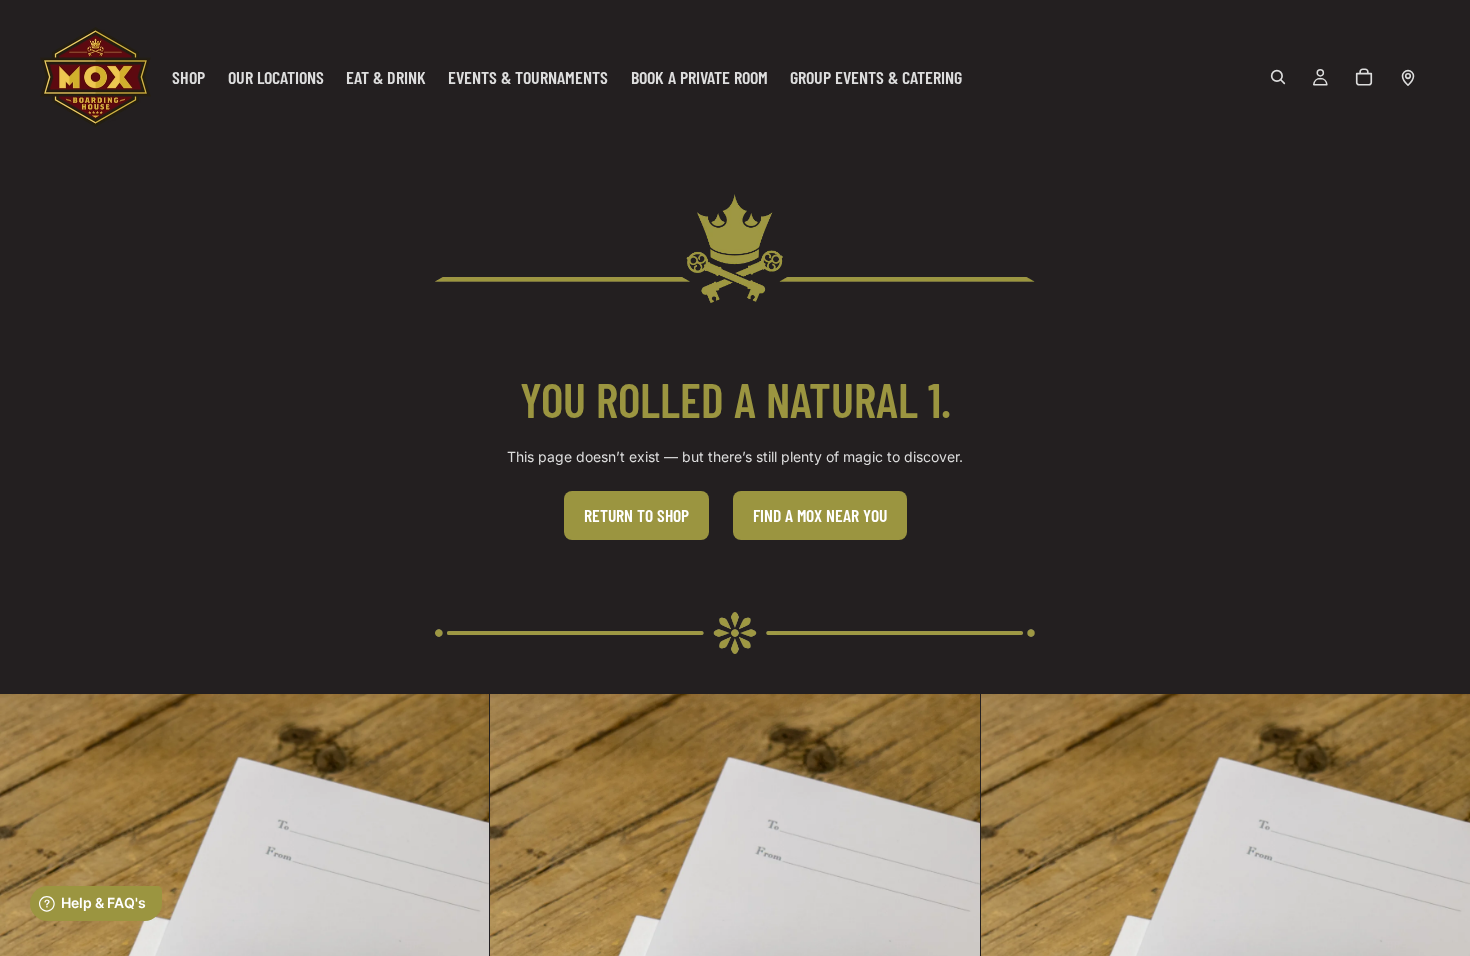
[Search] (1278, 77)
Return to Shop (636, 515)
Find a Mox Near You (820, 515)
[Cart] (1364, 77)
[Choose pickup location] (1408, 77)
